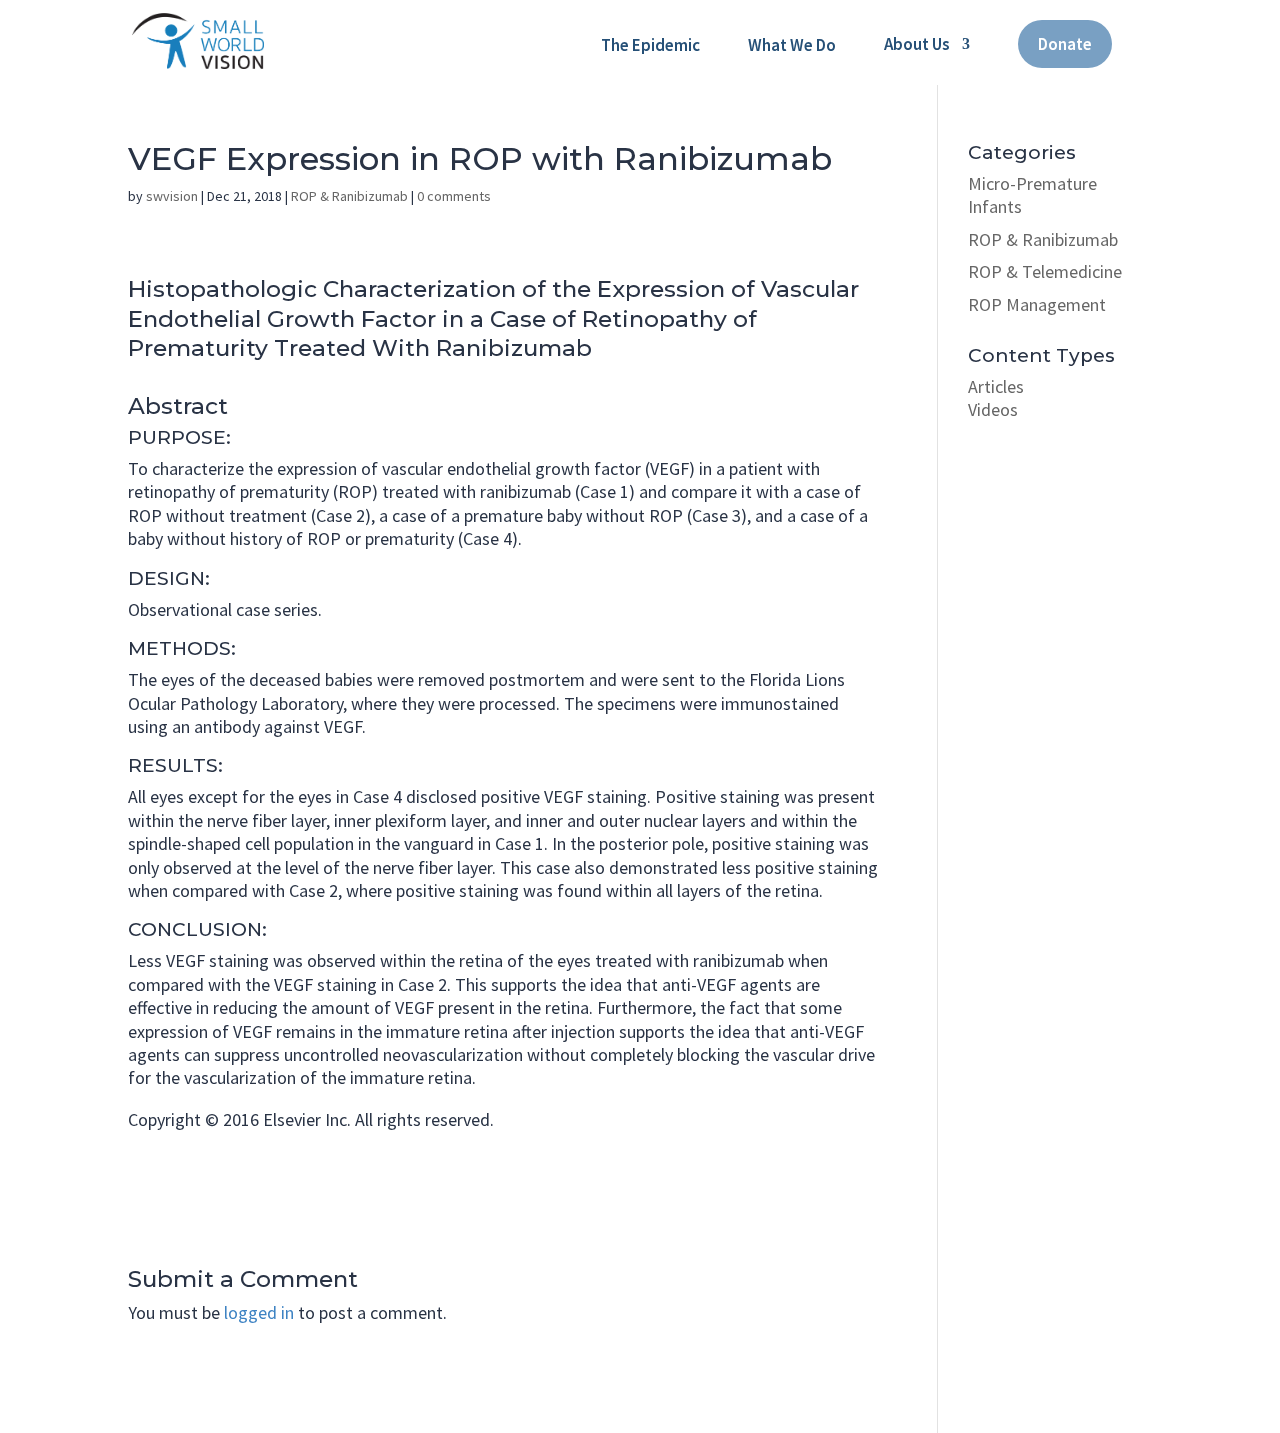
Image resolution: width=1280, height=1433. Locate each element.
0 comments (454, 196)
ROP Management (1037, 304)
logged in (259, 1312)
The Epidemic (650, 45)
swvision (172, 196)
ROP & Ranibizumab (349, 196)
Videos (993, 409)
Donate (1065, 44)
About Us (917, 44)
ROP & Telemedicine (1045, 271)
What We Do (792, 45)
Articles (996, 386)
